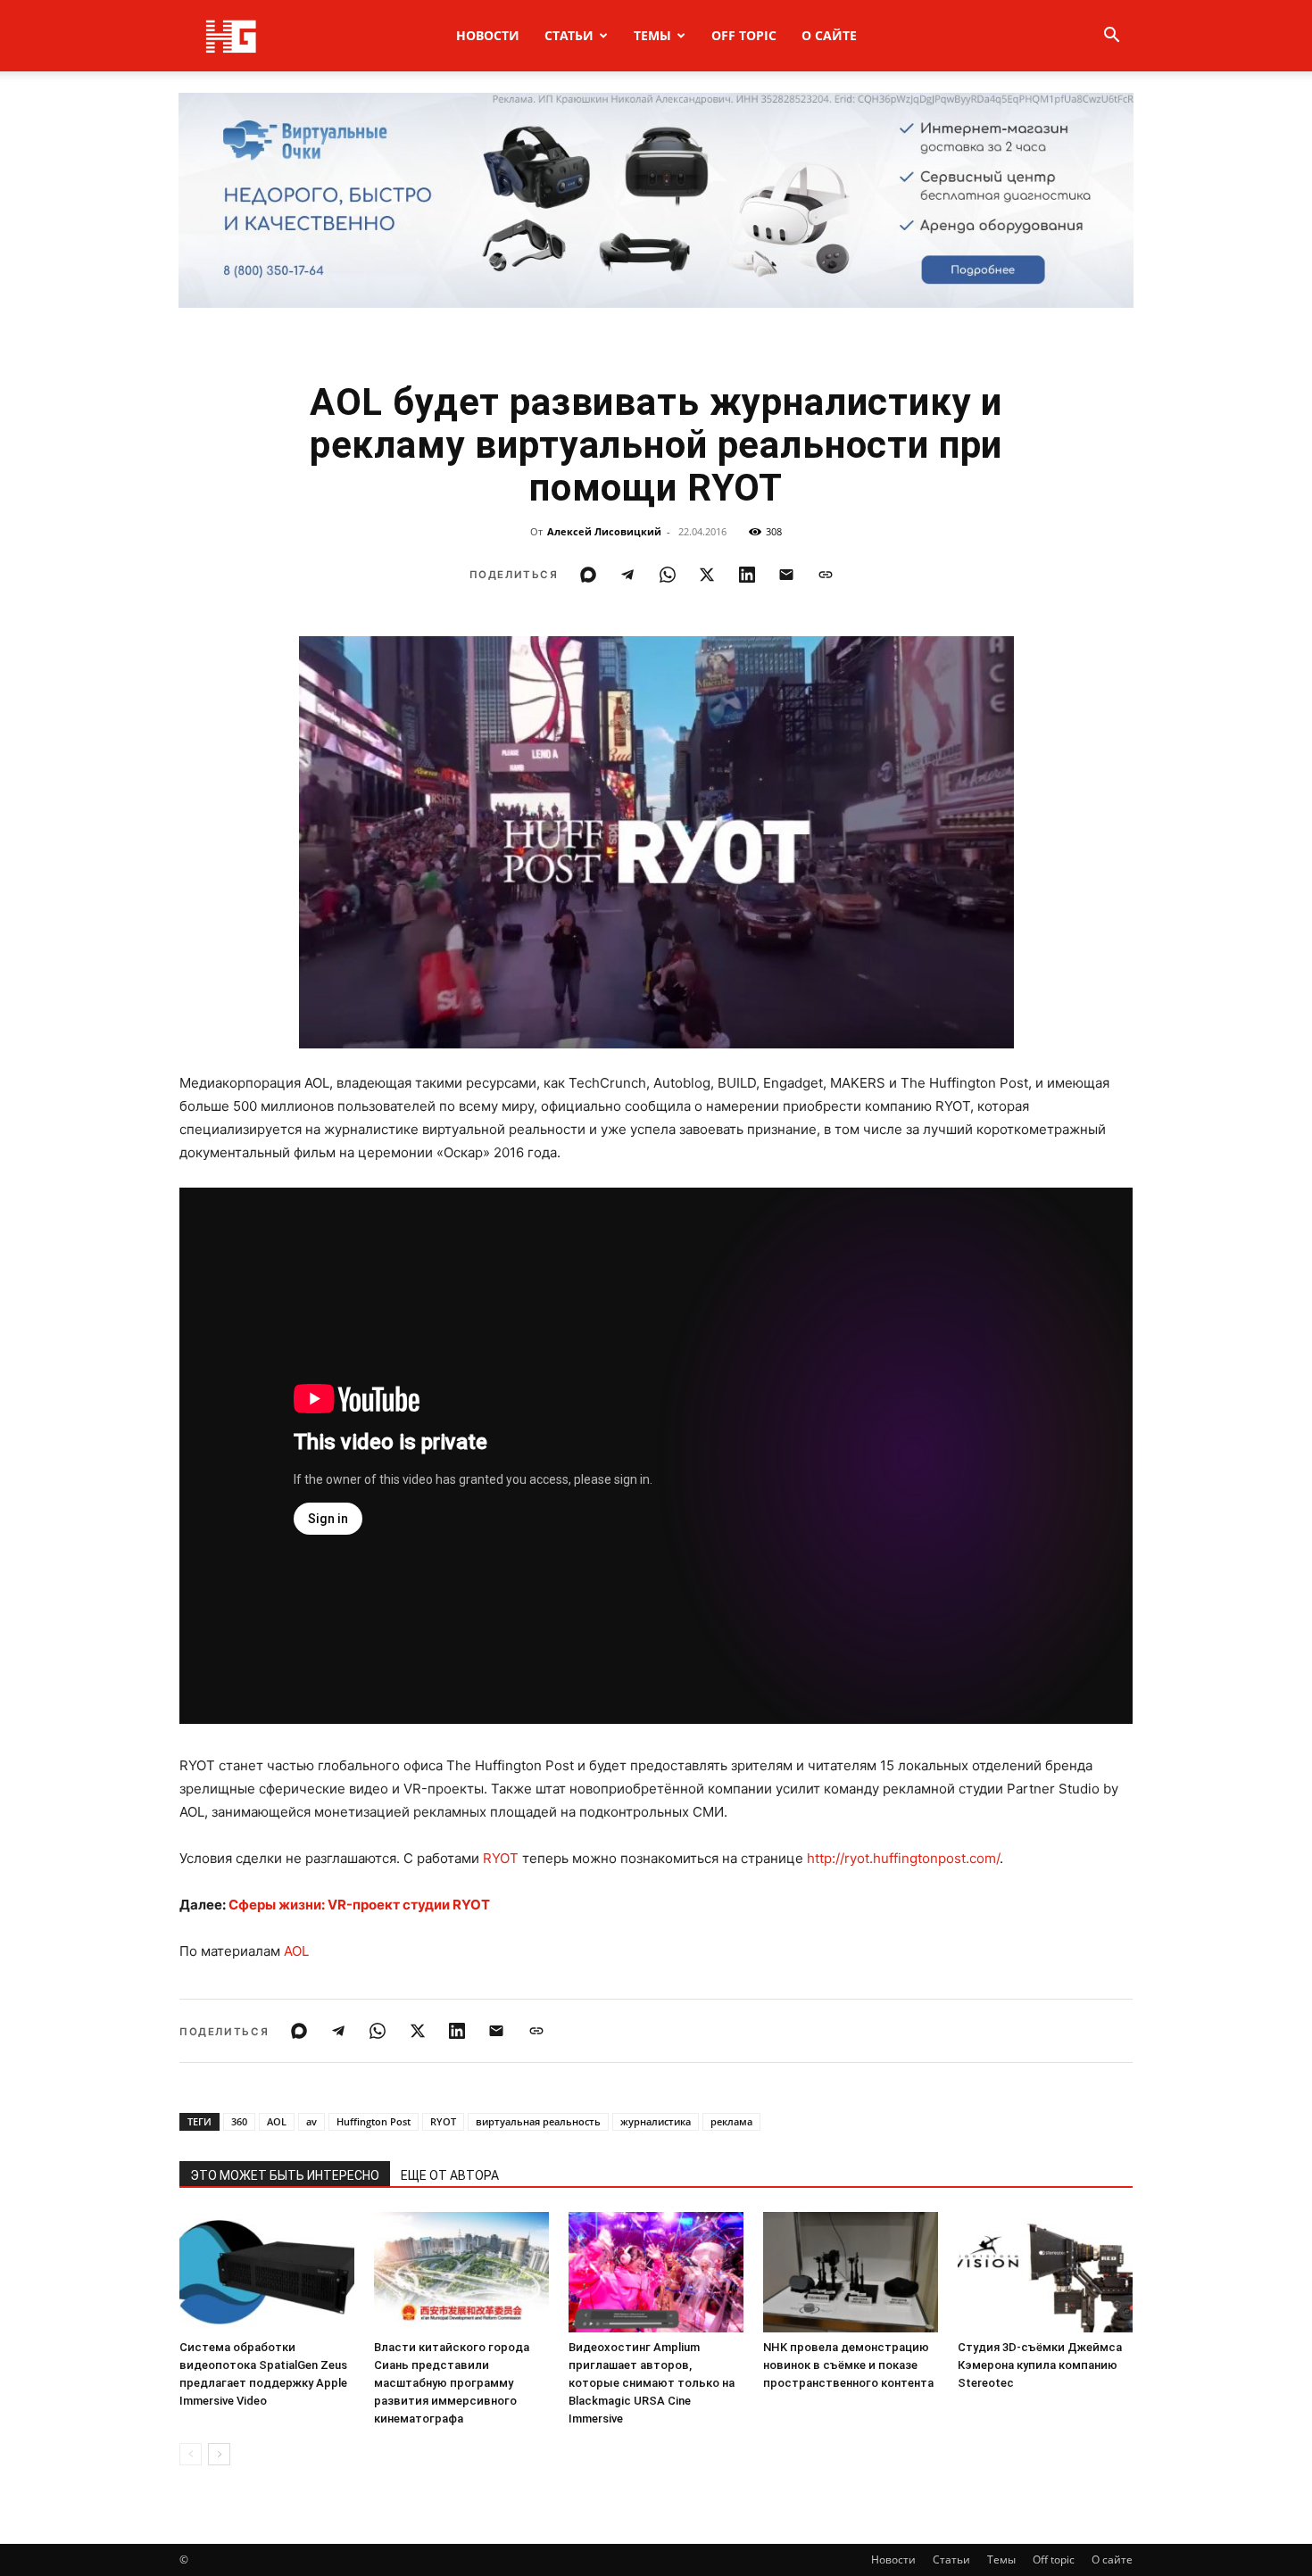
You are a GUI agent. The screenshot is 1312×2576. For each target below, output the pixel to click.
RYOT (501, 1858)
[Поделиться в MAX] (588, 575)
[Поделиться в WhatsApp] (668, 575)
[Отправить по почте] (786, 575)
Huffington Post (374, 2121)
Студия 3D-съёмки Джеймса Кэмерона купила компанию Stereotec (1040, 2365)
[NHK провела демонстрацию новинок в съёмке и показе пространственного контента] (851, 2272)
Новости (488, 35)
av (311, 2121)
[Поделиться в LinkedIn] (747, 575)
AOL (296, 1951)
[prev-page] (191, 2454)
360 (239, 2121)
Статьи (569, 35)
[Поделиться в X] (707, 575)
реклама (731, 2121)
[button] (1111, 37)
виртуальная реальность (538, 2121)
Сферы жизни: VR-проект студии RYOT (359, 1905)
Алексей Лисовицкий (604, 531)
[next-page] (219, 2454)
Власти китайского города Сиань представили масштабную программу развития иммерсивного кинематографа (452, 2383)
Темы (652, 35)
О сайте (829, 35)
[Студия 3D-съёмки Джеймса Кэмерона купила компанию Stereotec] (1045, 2272)
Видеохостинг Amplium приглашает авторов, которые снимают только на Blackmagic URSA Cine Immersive (652, 2383)
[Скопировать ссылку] (826, 575)
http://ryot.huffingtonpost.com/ (903, 1858)
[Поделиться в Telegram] (627, 575)
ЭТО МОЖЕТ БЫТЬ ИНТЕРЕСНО (285, 2175)
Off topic (744, 35)
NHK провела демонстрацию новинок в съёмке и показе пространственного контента (848, 2365)
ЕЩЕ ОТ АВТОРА (450, 2175)
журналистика (656, 2121)
